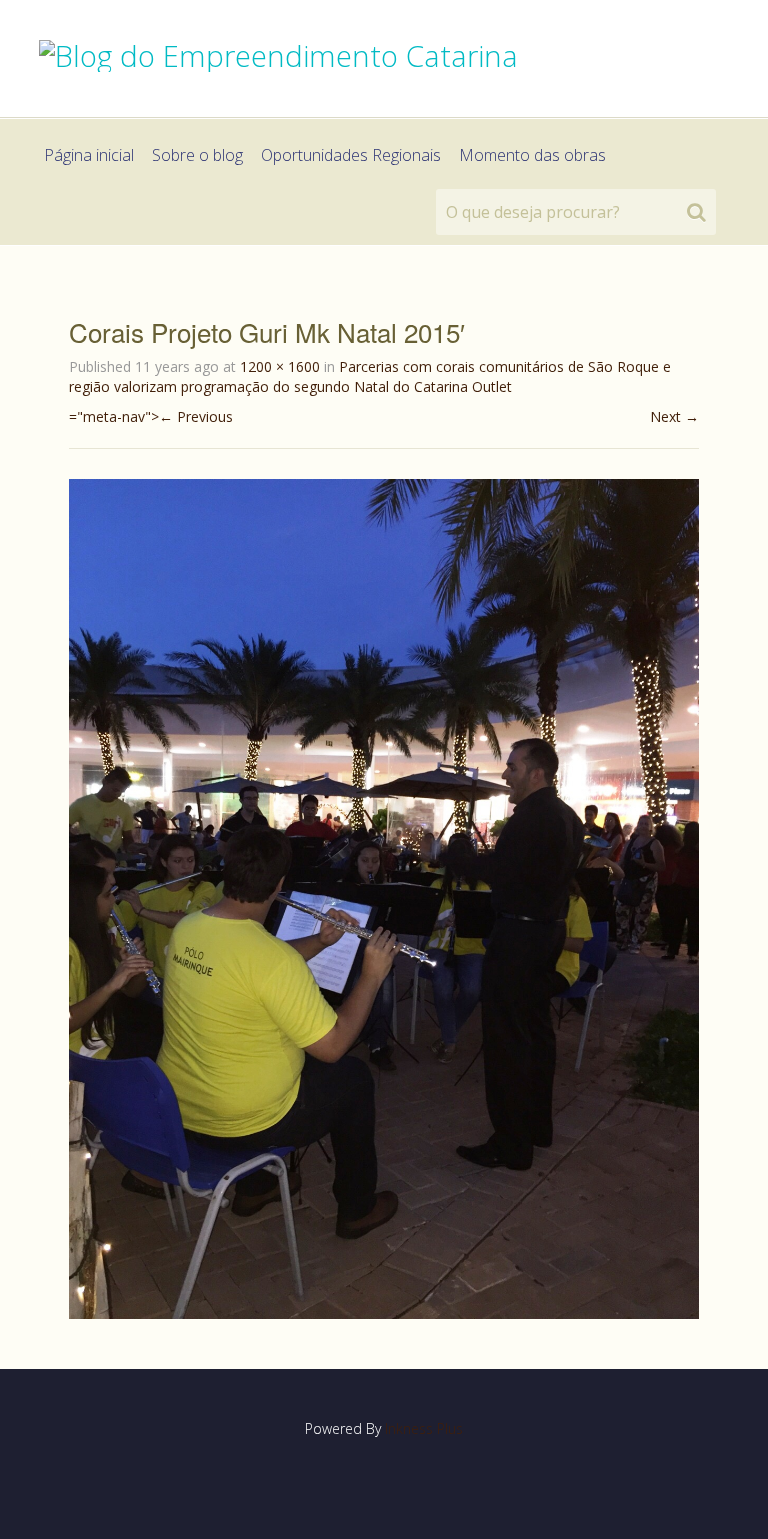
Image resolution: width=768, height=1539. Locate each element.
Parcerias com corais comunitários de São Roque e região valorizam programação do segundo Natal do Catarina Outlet (370, 376)
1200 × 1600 (280, 366)
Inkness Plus (424, 1428)
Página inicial (89, 155)
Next (674, 416)
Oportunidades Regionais (351, 155)
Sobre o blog (197, 155)
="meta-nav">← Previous (151, 416)
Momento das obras (532, 155)
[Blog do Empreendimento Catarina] (278, 52)
